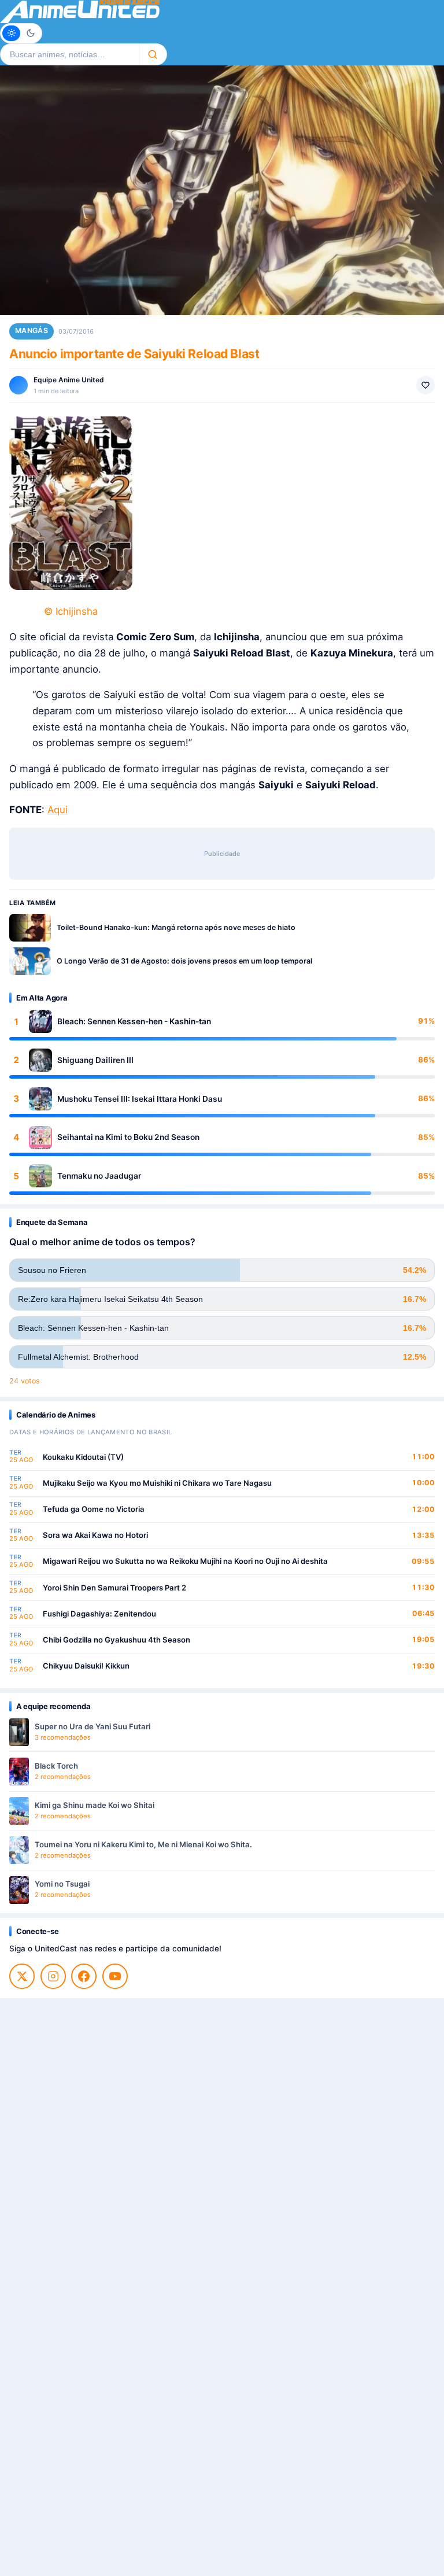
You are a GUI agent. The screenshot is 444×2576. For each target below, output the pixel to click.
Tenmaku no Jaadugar (99, 1176)
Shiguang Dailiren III (95, 1060)
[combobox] (69, 54)
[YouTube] (115, 1976)
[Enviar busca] (153, 54)
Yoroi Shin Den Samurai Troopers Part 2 (114, 1588)
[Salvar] (425, 385)
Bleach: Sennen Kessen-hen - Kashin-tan (134, 1021)
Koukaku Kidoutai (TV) (83, 1457)
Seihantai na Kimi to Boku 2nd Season (128, 1137)
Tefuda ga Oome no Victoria (94, 1509)
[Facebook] (84, 1976)
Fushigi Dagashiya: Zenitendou (99, 1614)
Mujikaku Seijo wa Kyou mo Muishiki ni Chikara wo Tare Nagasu (157, 1483)
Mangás (32, 331)
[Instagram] (53, 1976)
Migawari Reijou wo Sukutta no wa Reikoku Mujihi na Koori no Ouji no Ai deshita (185, 1561)
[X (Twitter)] (22, 1976)
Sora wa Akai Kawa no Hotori (95, 1535)
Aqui (58, 810)
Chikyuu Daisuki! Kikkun (86, 1666)
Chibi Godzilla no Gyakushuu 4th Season (116, 1640)
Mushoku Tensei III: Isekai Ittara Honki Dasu (140, 1099)
